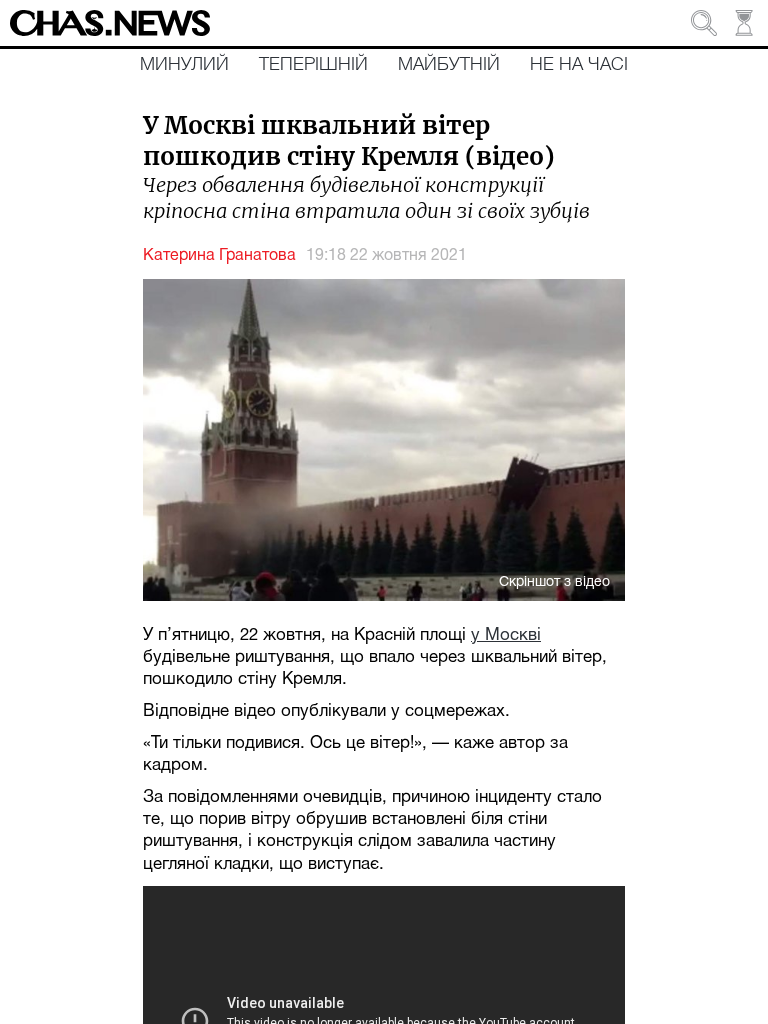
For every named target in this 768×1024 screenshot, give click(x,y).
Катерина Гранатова (219, 256)
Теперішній (313, 65)
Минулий (184, 65)
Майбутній (449, 65)
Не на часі (579, 65)
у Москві (506, 635)
